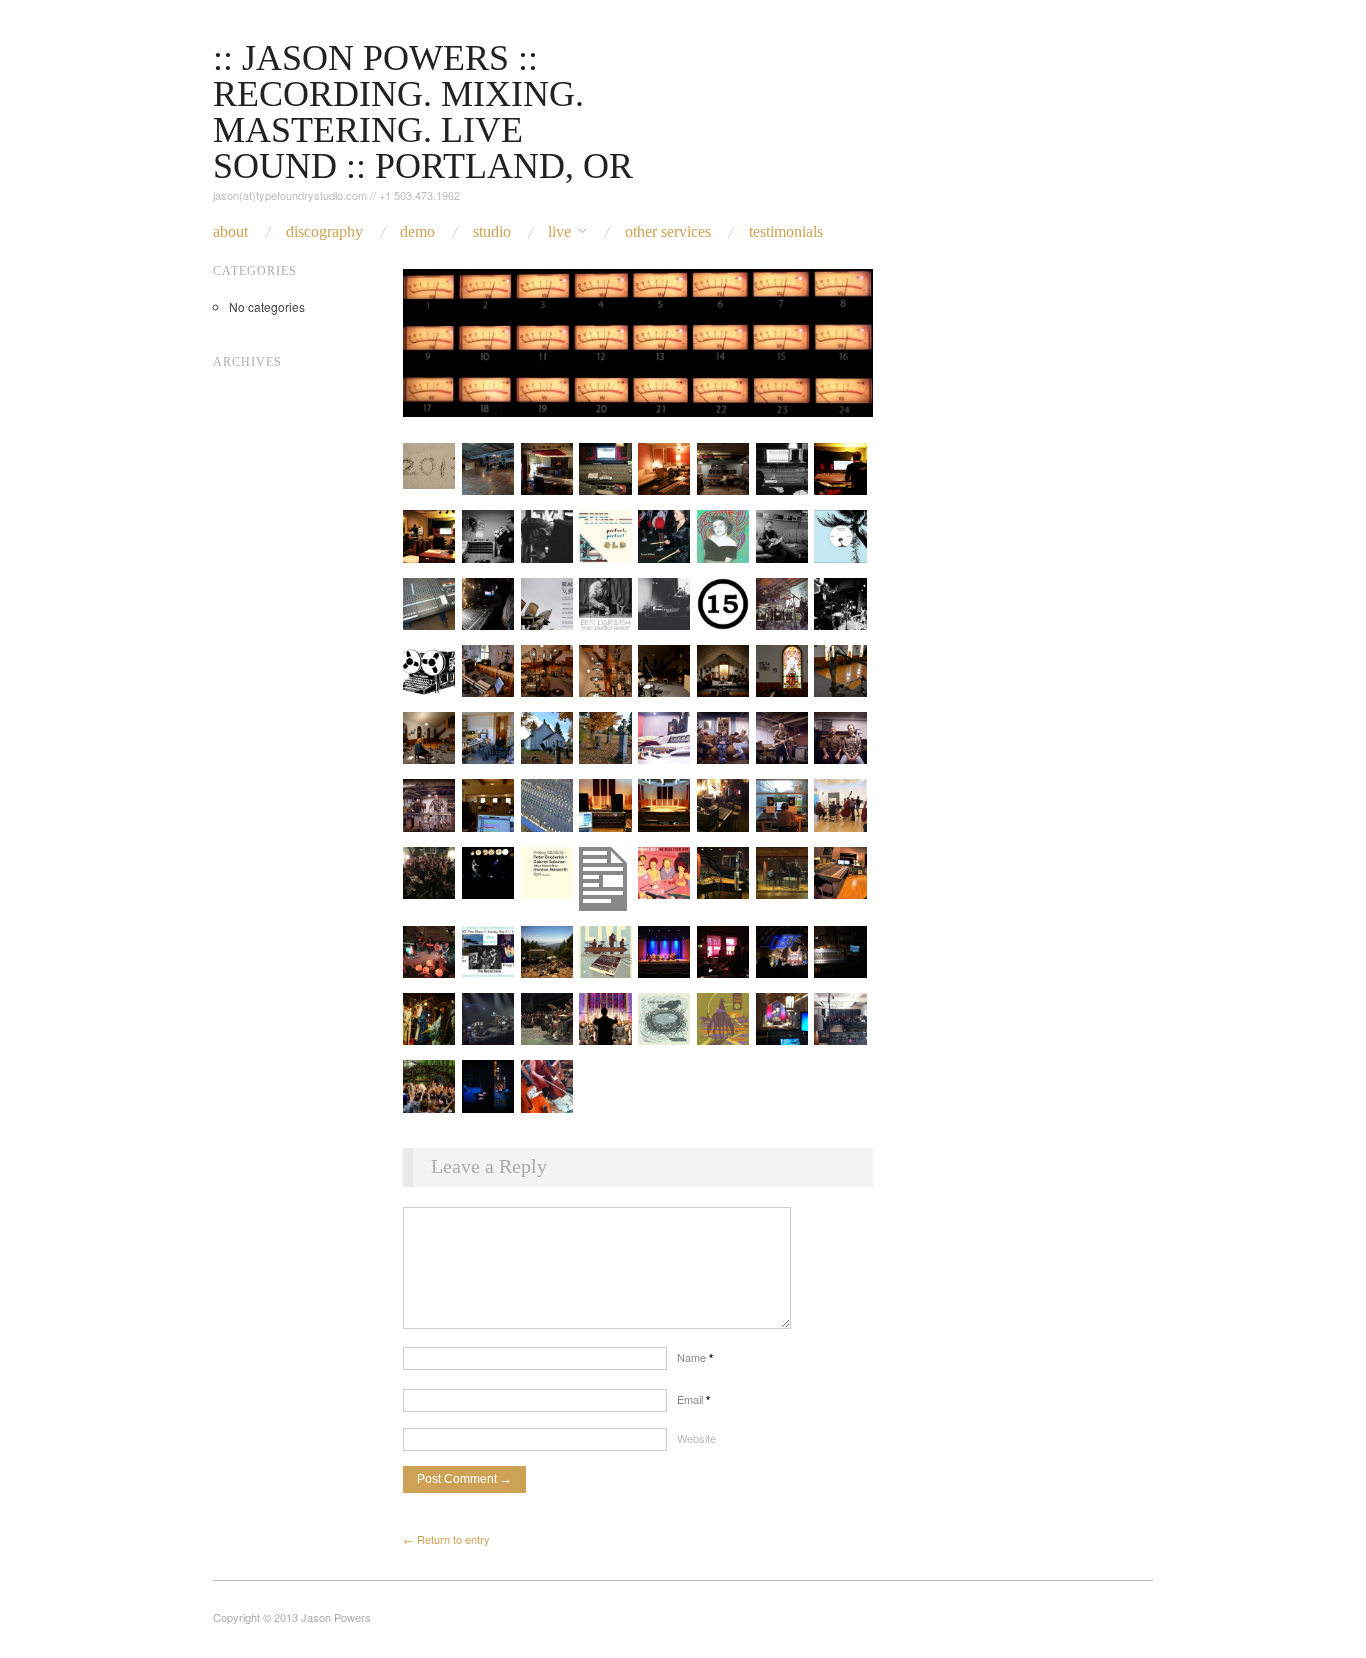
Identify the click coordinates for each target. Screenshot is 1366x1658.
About (230, 232)
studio (492, 232)
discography (324, 232)
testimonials (786, 232)
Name (695, 1357)
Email (693, 1399)
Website (696, 1438)
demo (417, 232)
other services (668, 232)
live (559, 232)
